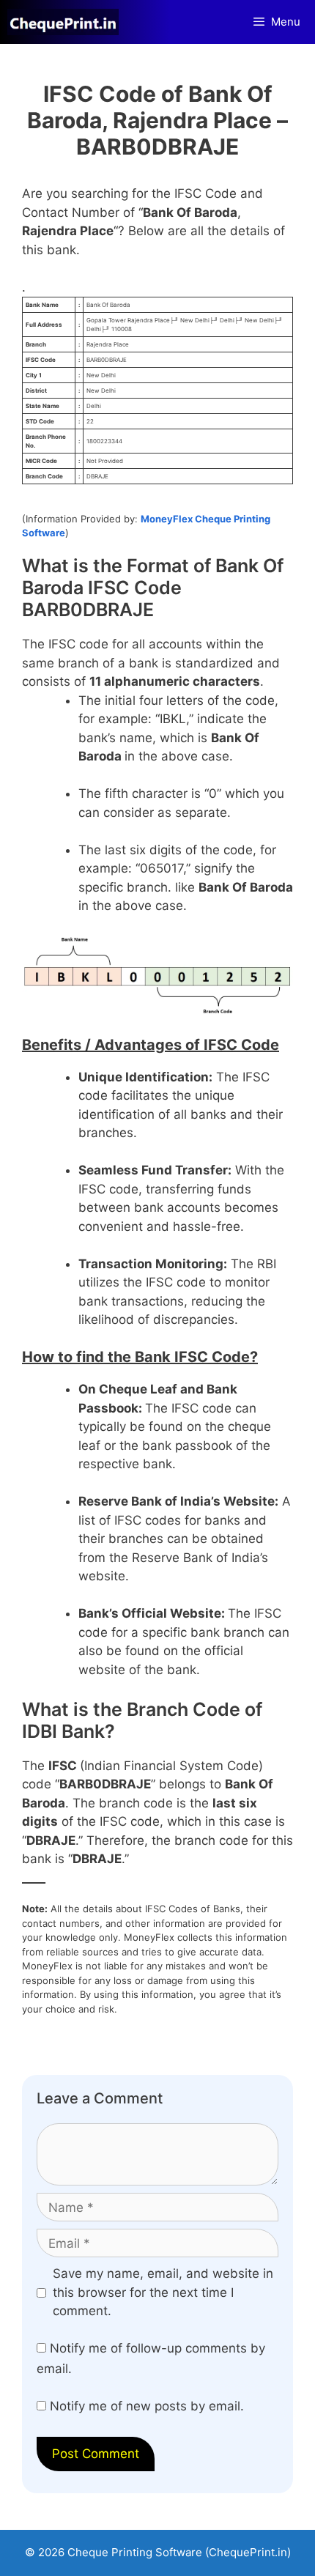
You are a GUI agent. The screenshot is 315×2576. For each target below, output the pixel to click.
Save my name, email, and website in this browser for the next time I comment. (163, 2292)
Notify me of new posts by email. (147, 2406)
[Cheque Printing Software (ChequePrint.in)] (67, 22)
